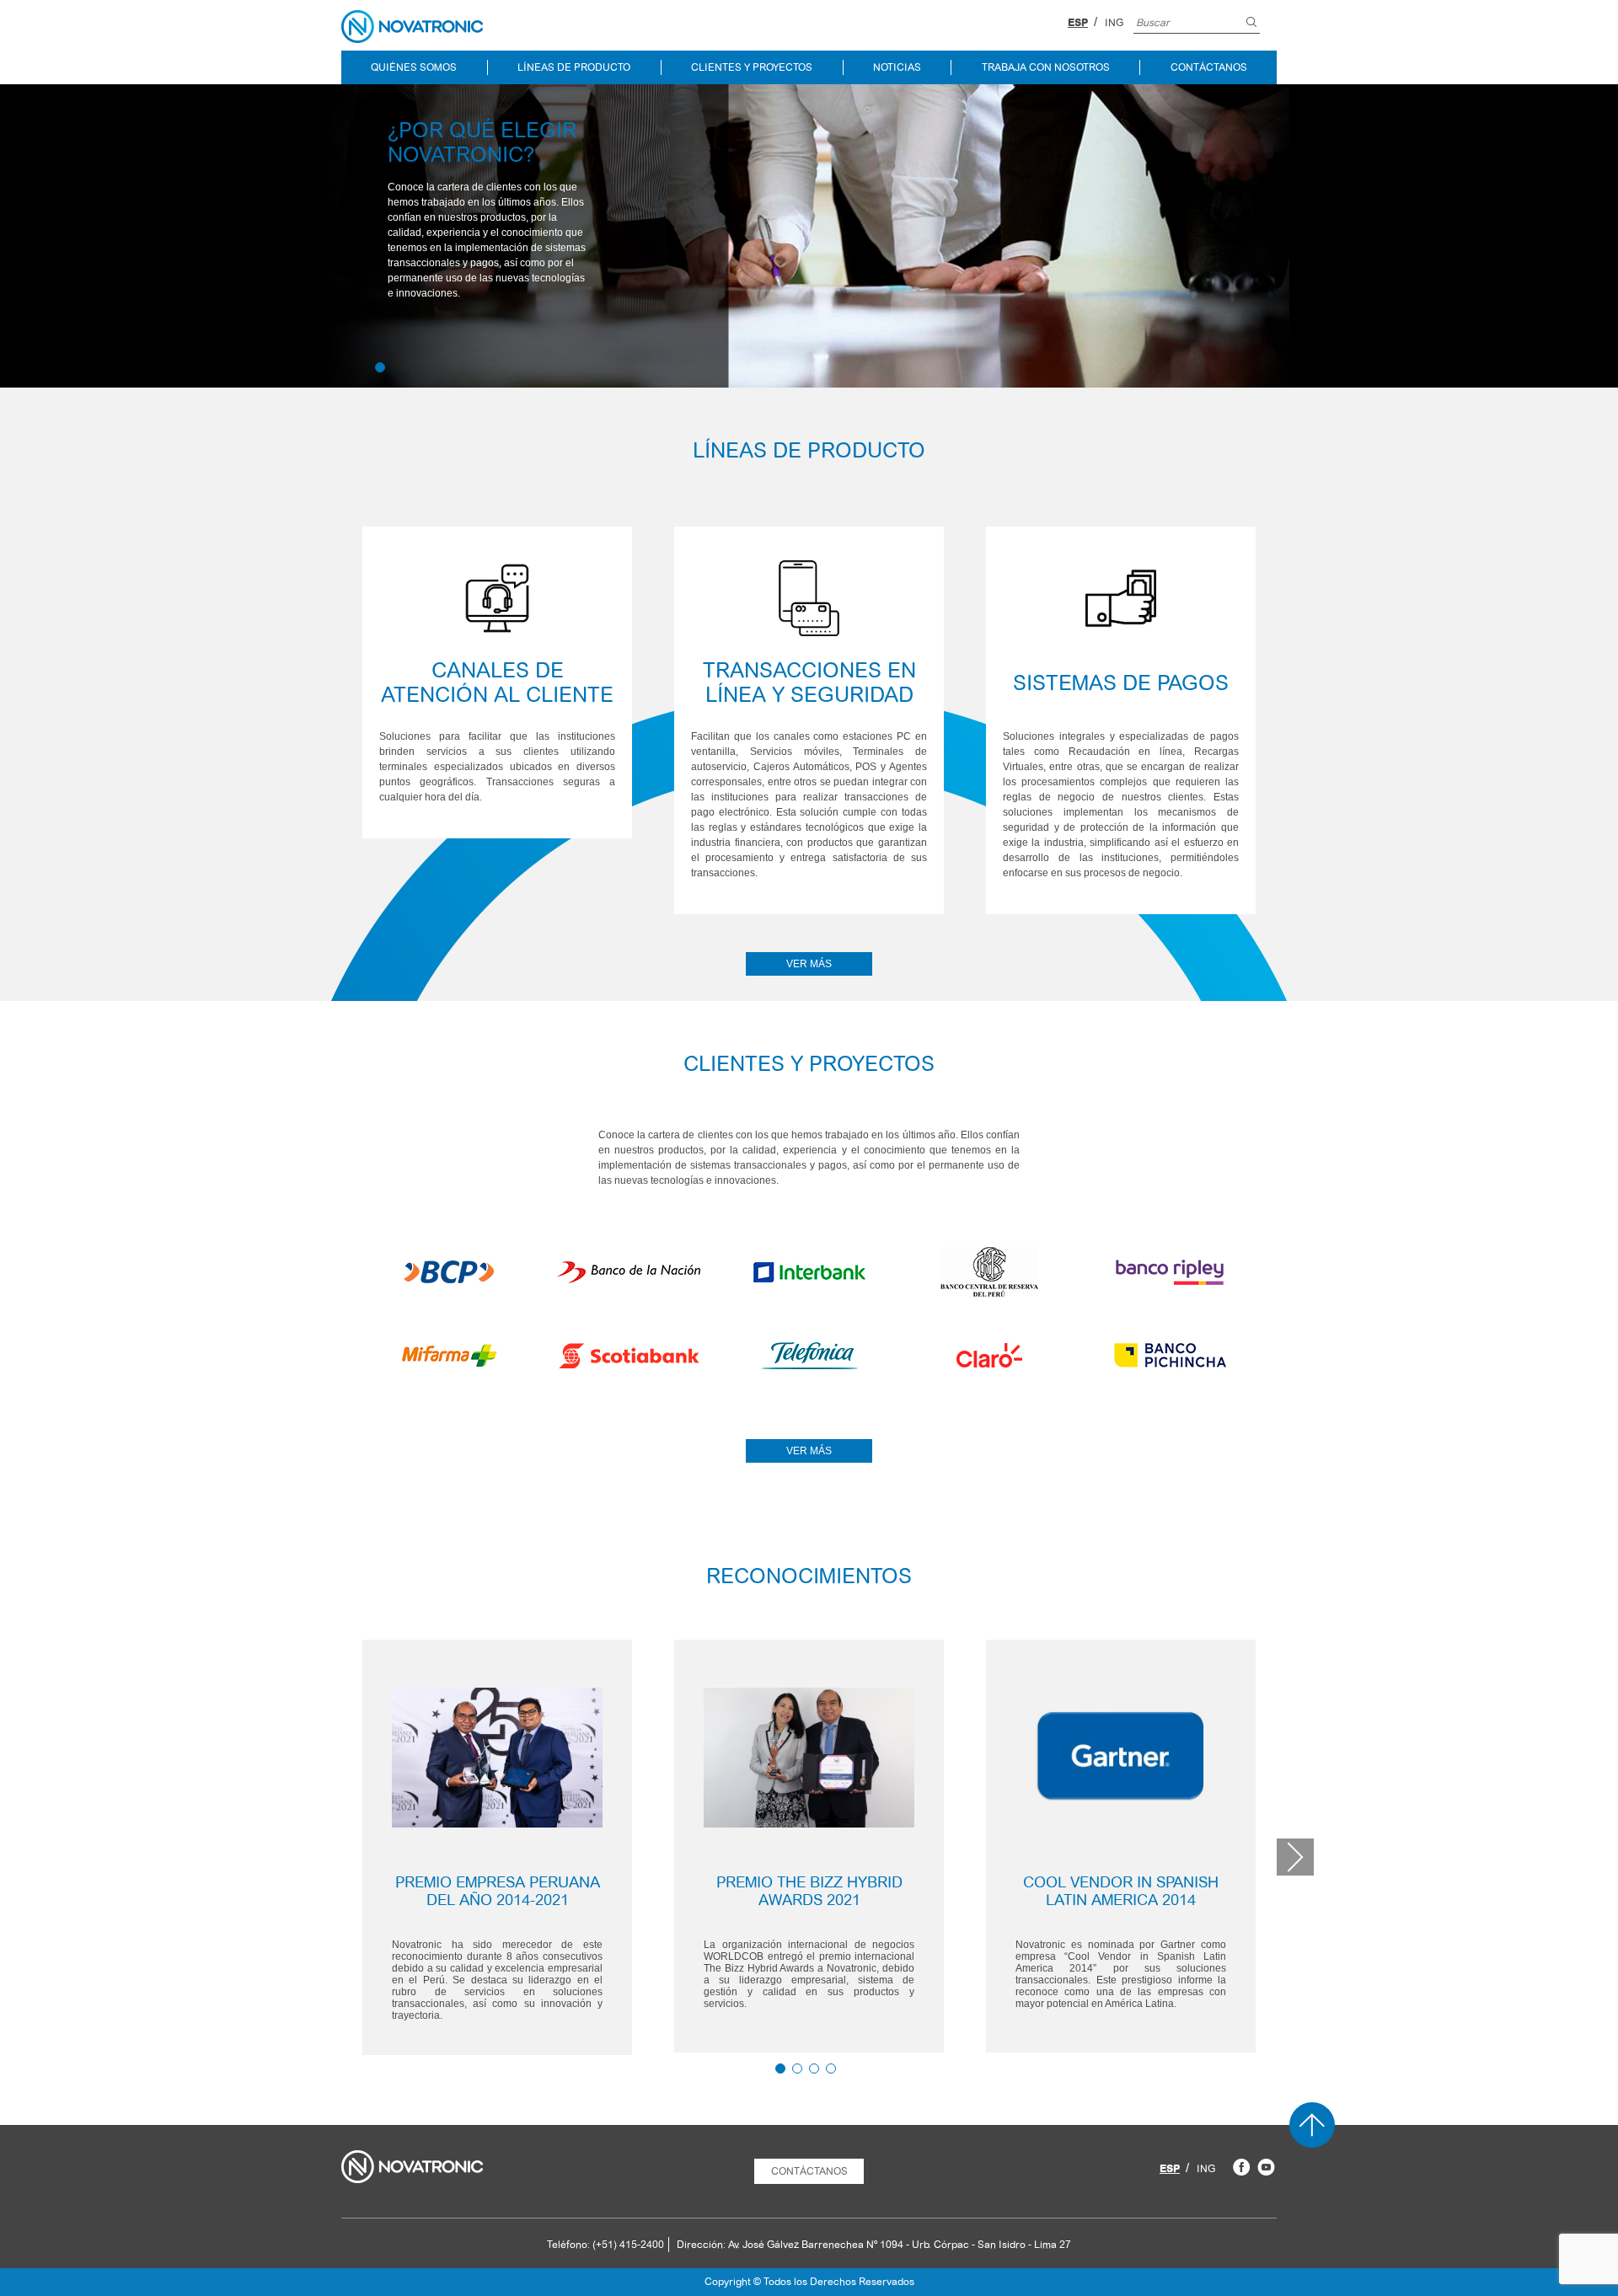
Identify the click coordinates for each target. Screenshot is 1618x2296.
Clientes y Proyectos (752, 67)
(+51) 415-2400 (628, 2245)
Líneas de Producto (574, 67)
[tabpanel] (497, 1847)
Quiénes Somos (414, 67)
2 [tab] (797, 2069)
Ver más (809, 964)
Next (1295, 1857)
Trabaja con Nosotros (1046, 67)
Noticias (897, 67)
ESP (1078, 23)
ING (1114, 23)
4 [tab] (831, 2069)
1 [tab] (380, 367)
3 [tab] (814, 2069)
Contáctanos (1209, 67)
